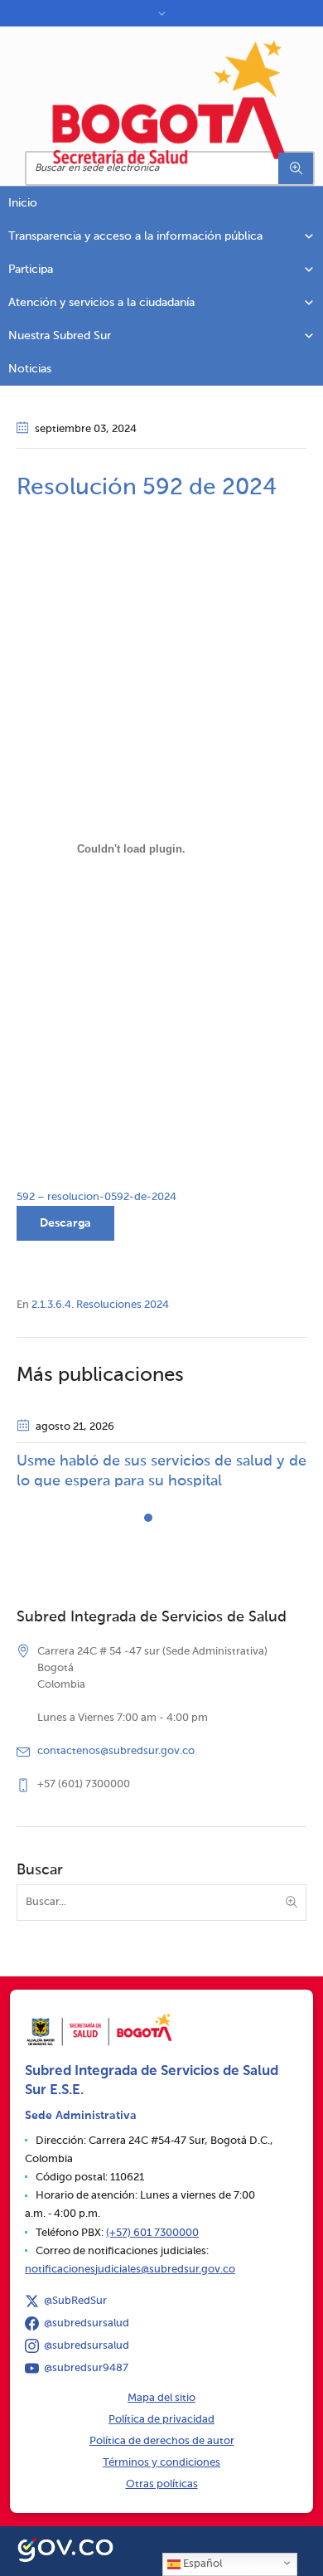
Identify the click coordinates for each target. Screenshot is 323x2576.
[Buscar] (296, 168)
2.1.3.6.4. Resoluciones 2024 (100, 1305)
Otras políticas (162, 2484)
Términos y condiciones (161, 2463)
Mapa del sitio (161, 2398)
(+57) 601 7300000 (152, 2233)
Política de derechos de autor (162, 2441)
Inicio (23, 203)
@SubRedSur (75, 2301)
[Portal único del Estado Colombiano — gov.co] (65, 2548)
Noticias (30, 369)
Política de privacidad (161, 2420)
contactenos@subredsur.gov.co (116, 1751)
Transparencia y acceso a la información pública (135, 236)
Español (201, 2564)
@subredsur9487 (86, 2368)
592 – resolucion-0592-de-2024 (96, 1197)
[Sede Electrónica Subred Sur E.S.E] (170, 102)
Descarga (65, 1223)
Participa (31, 270)
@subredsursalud (87, 2323)
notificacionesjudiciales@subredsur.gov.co (130, 2270)
